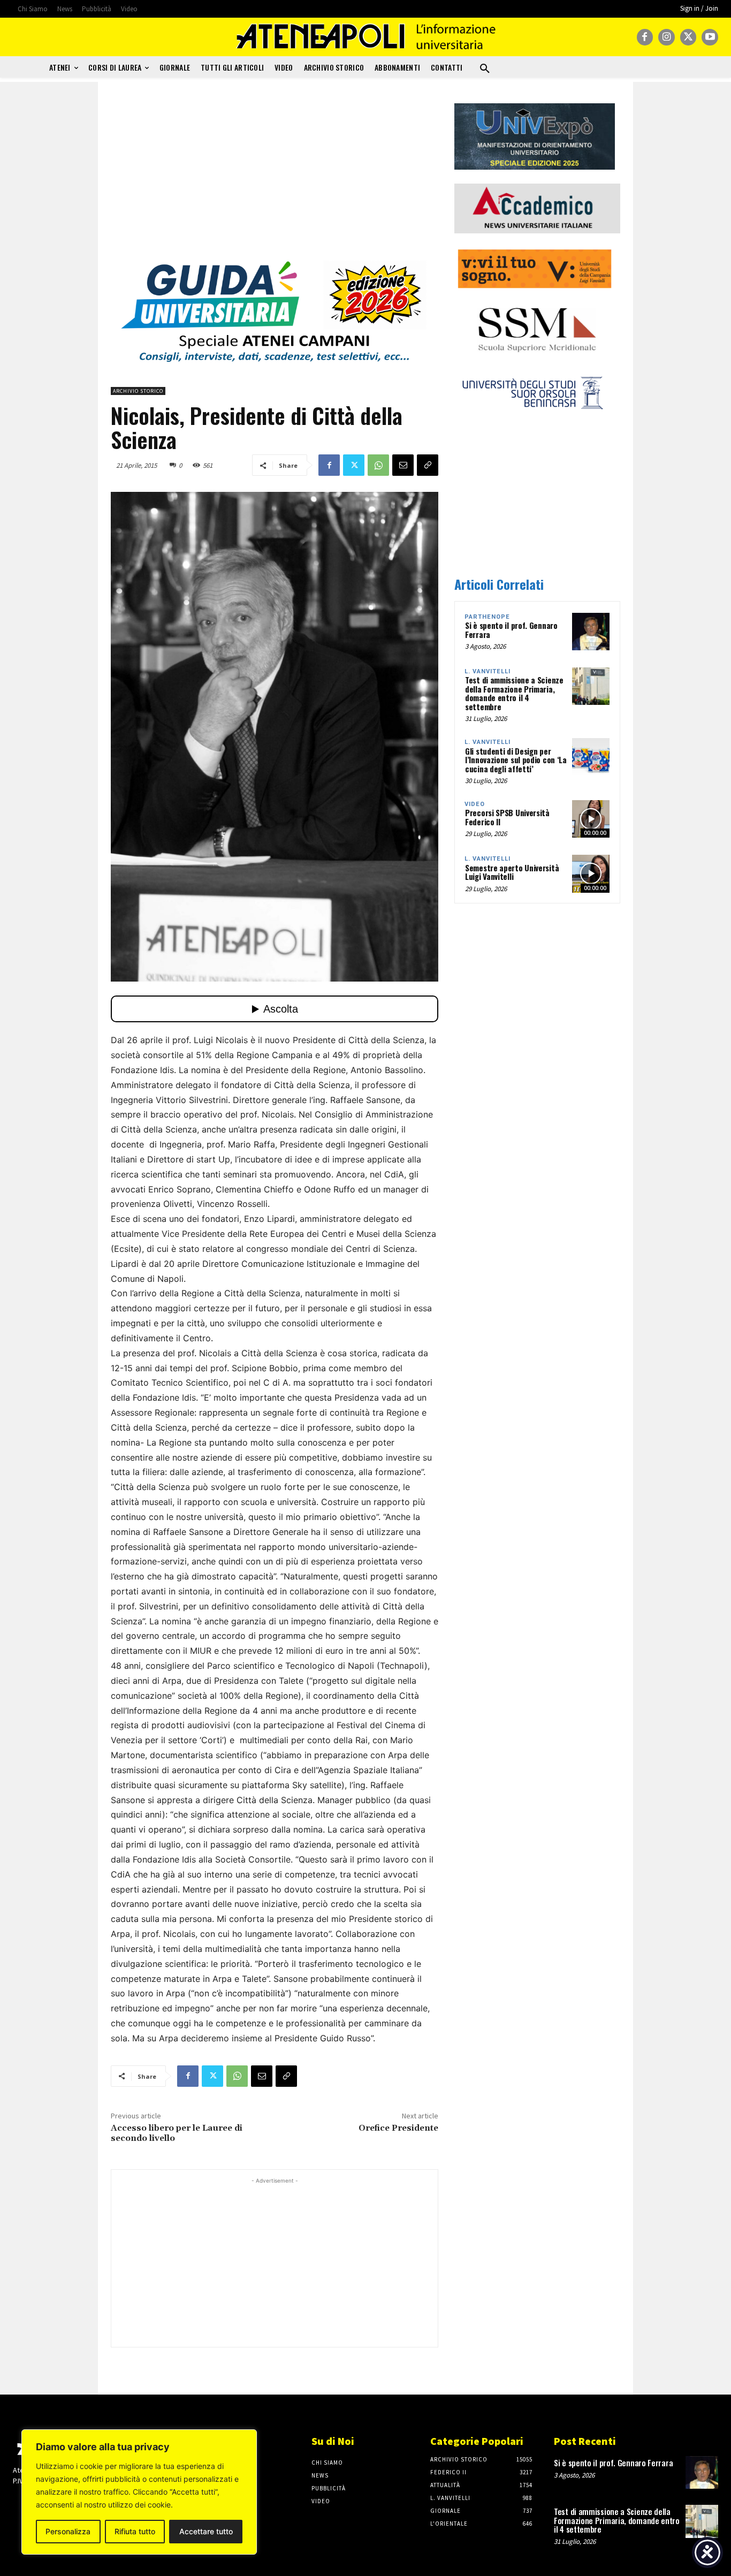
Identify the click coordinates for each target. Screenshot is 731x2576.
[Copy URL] (428, 465)
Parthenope (487, 617)
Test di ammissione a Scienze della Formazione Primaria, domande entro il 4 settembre (514, 693)
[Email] (403, 465)
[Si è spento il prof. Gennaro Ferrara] (591, 632)
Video (475, 804)
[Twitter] (688, 37)
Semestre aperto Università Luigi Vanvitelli (512, 872)
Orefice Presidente (398, 2128)
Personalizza (68, 2531)
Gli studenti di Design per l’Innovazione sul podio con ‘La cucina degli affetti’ (516, 760)
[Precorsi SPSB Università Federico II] (591, 819)
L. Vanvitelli (488, 671)
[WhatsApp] (378, 465)
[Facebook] (645, 37)
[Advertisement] (275, 178)
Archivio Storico (138, 391)
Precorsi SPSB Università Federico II (507, 817)
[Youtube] (710, 37)
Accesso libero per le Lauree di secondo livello (177, 2133)
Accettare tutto (206, 2531)
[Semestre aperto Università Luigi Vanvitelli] (591, 873)
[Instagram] (667, 37)
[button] (485, 69)
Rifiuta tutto (135, 2531)
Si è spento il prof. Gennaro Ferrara (511, 630)
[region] (139, 2492)
